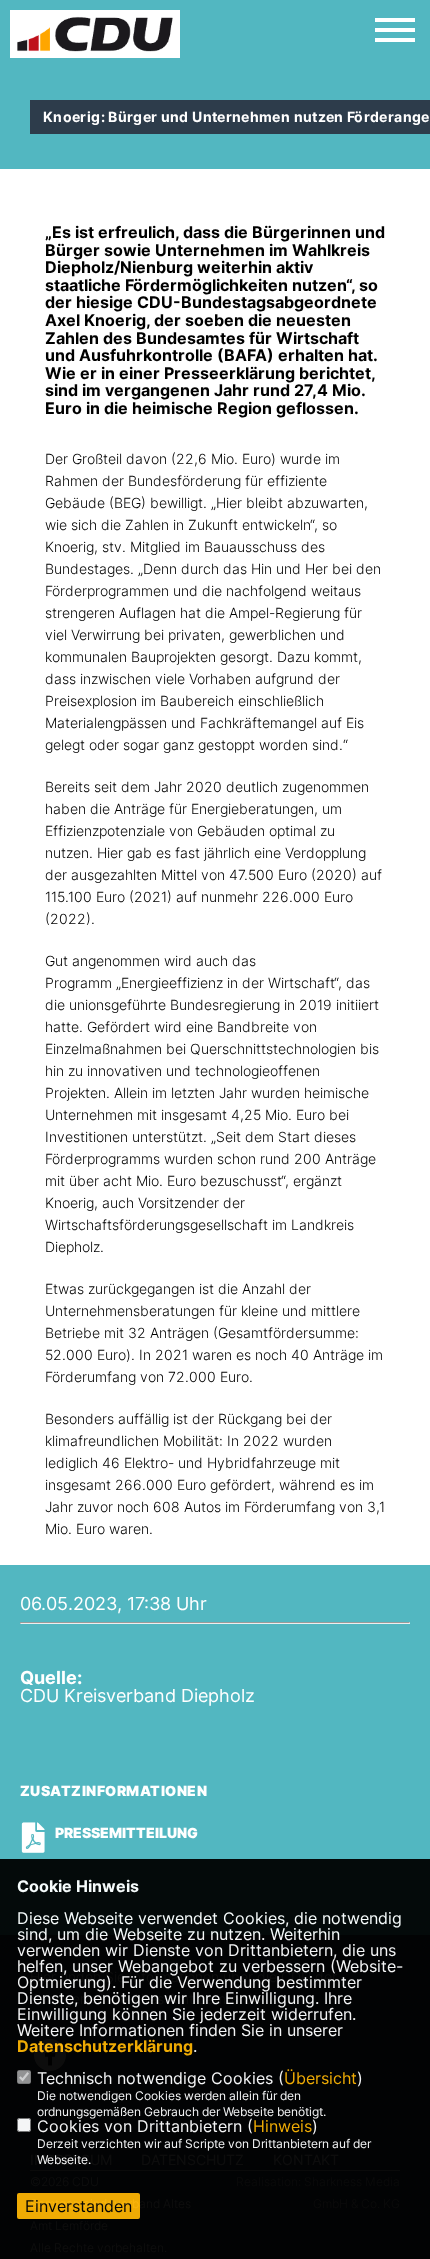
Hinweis (282, 2126)
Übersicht (320, 2078)
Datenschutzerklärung (105, 2046)
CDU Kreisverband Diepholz (137, 1695)
